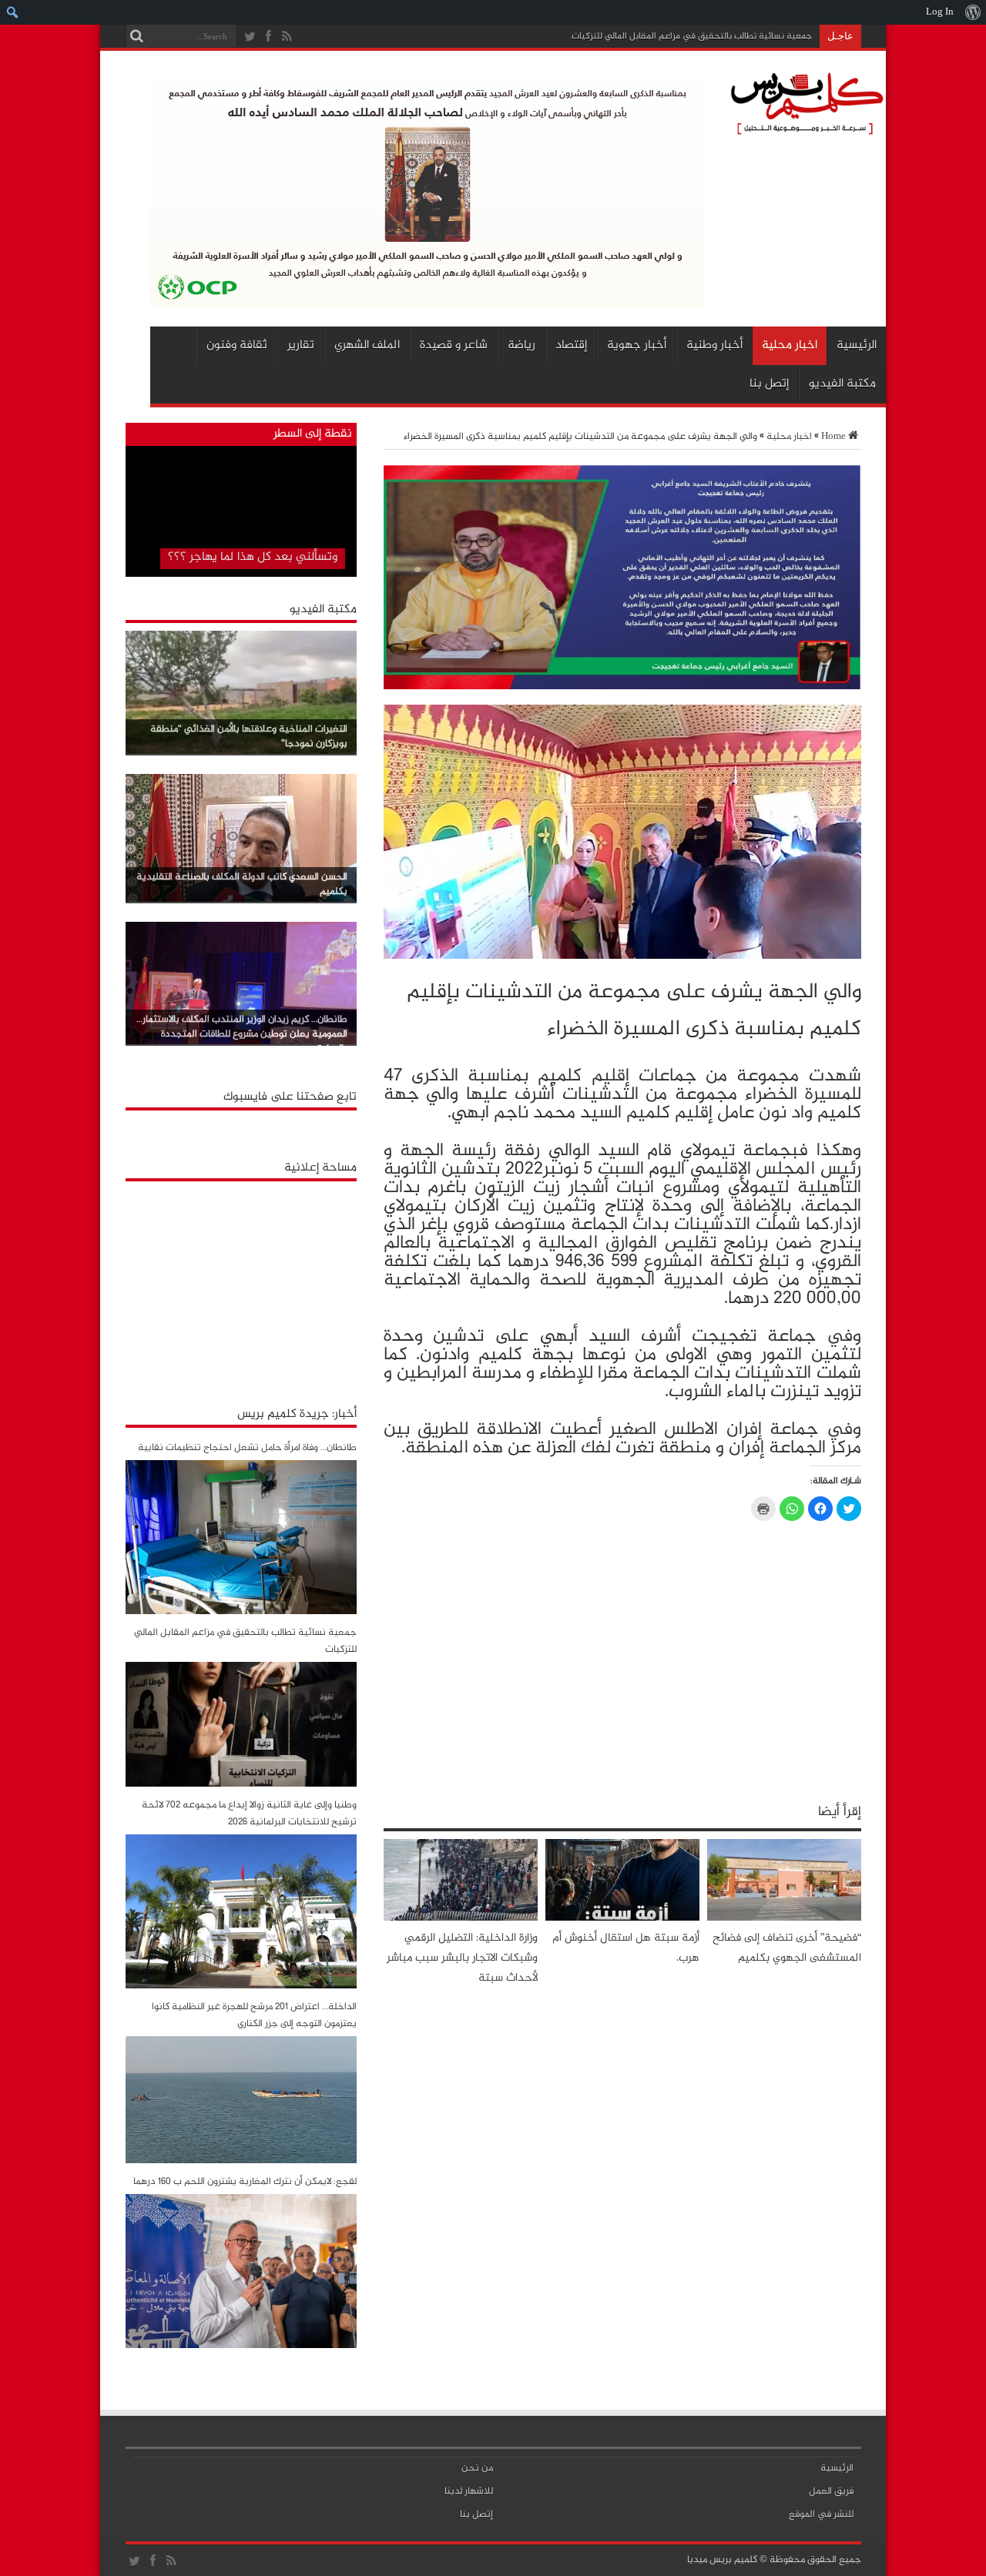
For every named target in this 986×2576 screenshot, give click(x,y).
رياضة (522, 345)
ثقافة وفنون (237, 345)
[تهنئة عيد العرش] (622, 687)
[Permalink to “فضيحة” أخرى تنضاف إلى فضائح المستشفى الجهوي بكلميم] (784, 1918)
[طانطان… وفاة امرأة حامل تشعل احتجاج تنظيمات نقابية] (241, 1612)
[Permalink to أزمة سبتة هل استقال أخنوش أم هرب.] (622, 1918)
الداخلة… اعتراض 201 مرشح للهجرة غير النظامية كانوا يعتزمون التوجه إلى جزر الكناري (254, 2015)
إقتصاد (571, 345)
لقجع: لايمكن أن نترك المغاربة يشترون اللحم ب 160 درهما (245, 2182)
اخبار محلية (790, 345)
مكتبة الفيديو (842, 384)
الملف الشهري (367, 345)
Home (833, 437)
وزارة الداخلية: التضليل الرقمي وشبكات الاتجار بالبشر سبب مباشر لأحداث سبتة (462, 1958)
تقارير (301, 345)
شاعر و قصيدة (454, 345)
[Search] (137, 36)
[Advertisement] (241, 1285)
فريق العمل (831, 2491)
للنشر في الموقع (821, 2514)
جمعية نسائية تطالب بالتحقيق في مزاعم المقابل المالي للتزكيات (692, 36)
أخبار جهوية (637, 345)
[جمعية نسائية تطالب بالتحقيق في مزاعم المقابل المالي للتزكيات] (241, 1784)
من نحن (477, 2468)
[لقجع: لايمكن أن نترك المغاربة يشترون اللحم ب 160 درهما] (241, 2346)
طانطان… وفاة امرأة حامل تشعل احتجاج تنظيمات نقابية (247, 1448)
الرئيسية (857, 345)
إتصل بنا (769, 384)
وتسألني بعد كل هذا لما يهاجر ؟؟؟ (253, 557)
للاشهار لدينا (469, 2491)
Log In (940, 12)
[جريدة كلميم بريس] (804, 132)
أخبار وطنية (714, 345)
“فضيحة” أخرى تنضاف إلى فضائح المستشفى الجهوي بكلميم (787, 1948)
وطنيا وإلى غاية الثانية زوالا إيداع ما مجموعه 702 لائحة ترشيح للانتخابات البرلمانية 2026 (249, 1814)
